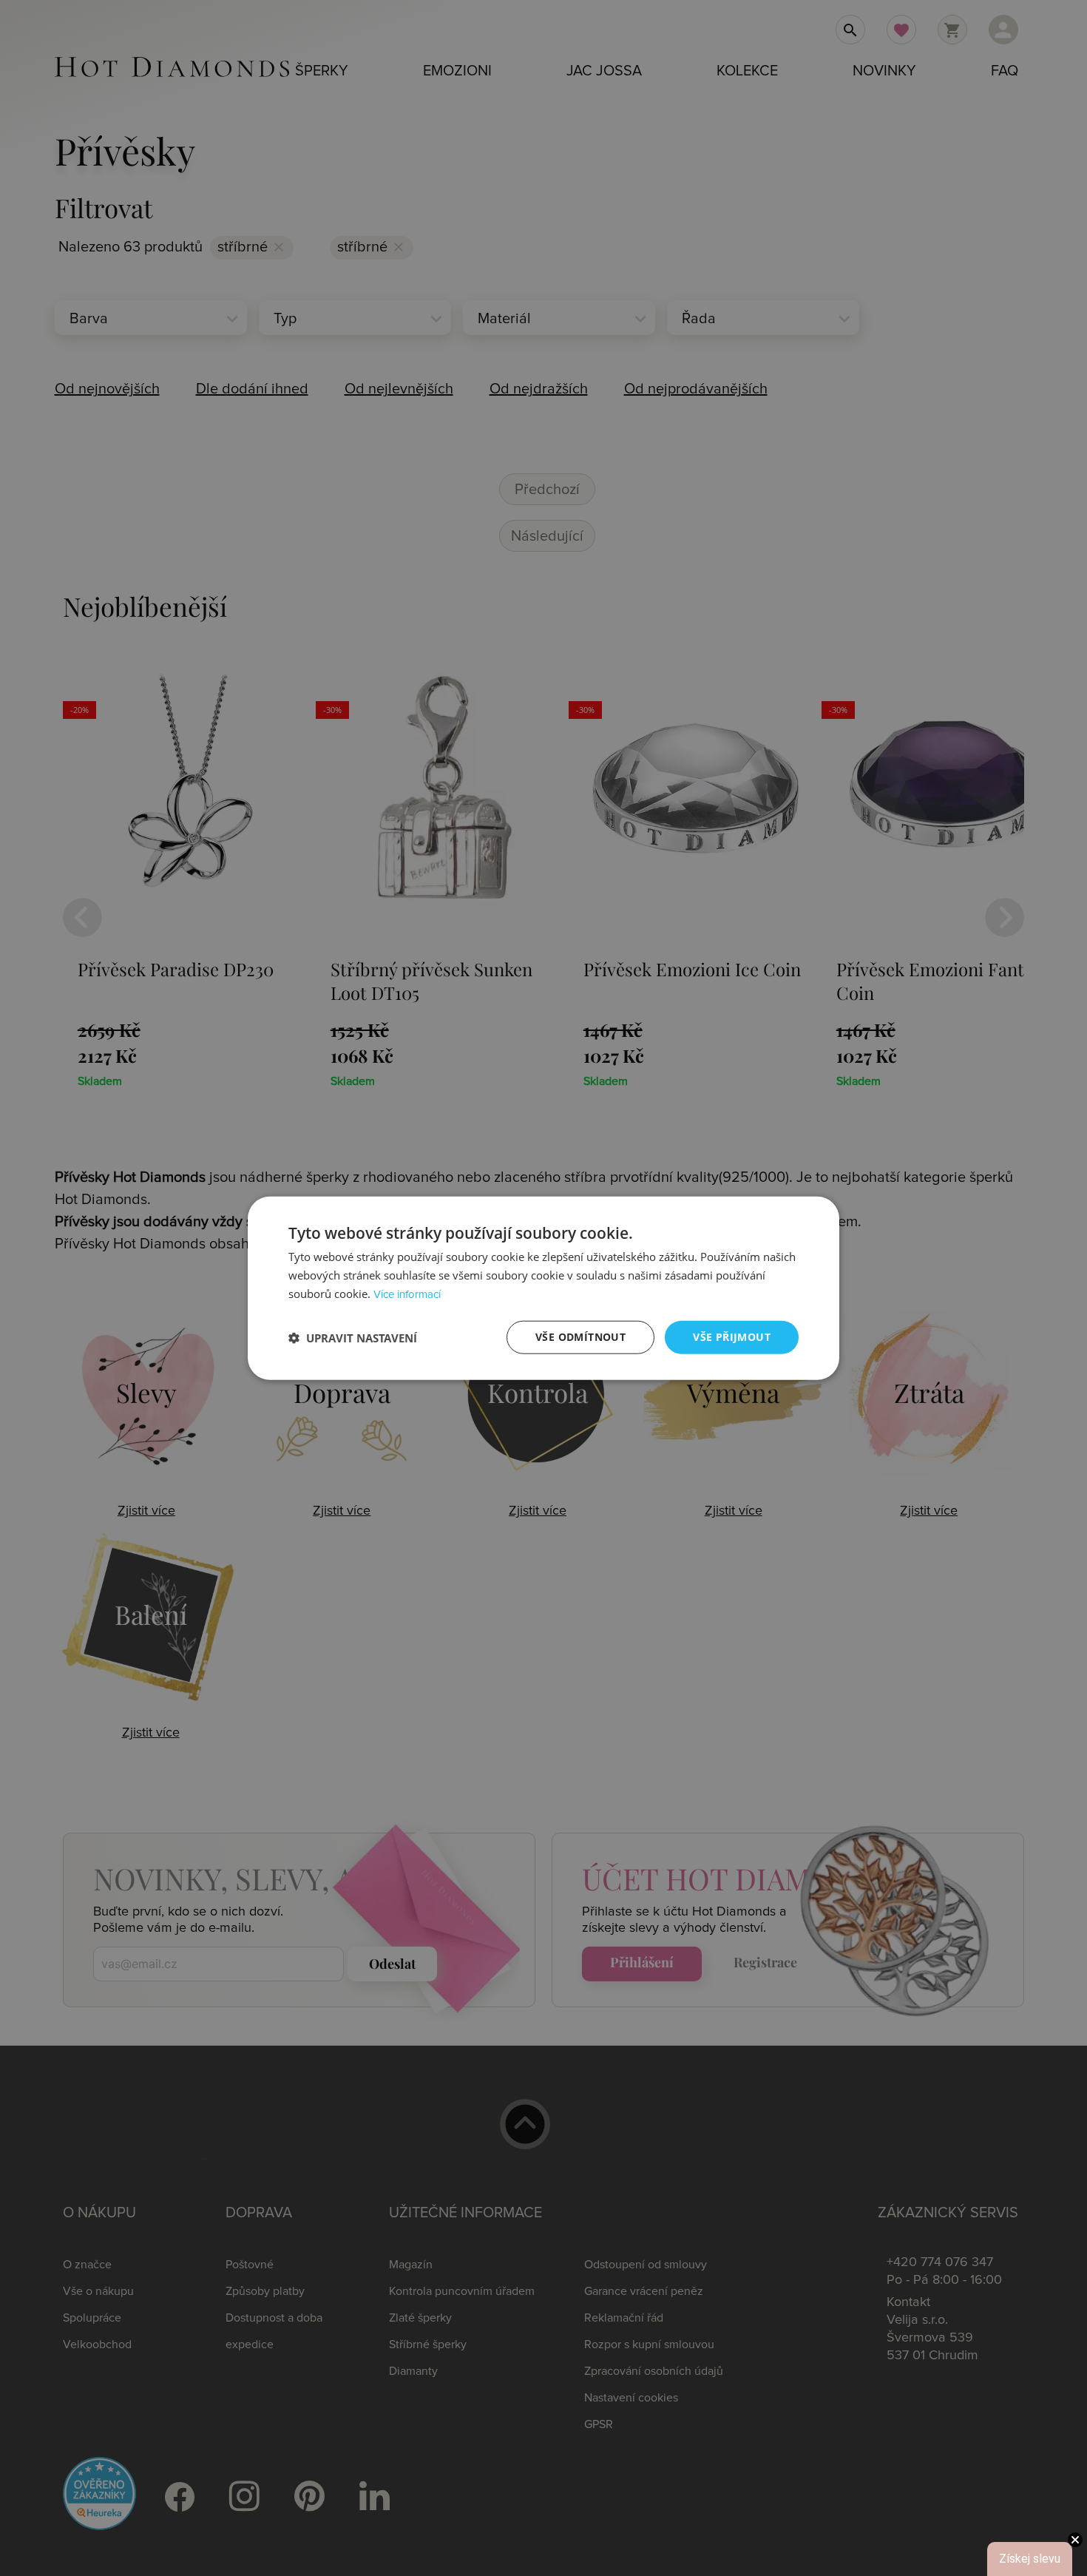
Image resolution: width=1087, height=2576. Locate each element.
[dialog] (543, 1288)
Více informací (407, 1295)
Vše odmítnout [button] (580, 1337)
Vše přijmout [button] (732, 1337)
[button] (353, 1337)
